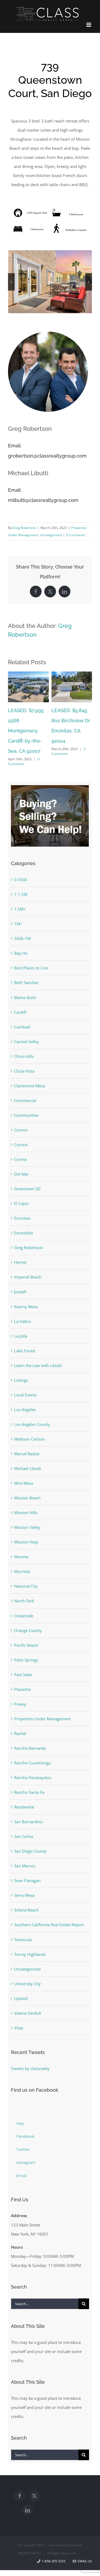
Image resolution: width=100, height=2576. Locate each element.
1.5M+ (20, 893)
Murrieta (22, 1555)
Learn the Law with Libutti (38, 1349)
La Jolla (21, 1320)
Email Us (84, 2545)
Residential (24, 1791)
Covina (20, 1143)
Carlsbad (22, 1011)
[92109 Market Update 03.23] (72, 674)
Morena (21, 1541)
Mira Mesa (24, 1467)
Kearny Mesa (26, 1291)
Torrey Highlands (30, 1938)
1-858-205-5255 (54, 2545)
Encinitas (22, 1202)
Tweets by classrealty (30, 2052)
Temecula (23, 1924)
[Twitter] (34, 2480)
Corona (21, 1128)
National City (26, 1570)
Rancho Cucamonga (32, 1747)
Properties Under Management (42, 1703)
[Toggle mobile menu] (89, 25)
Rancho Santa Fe (29, 1776)
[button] (11, 282)
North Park (24, 1585)
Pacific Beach (26, 1629)
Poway (20, 1688)
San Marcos (25, 1850)
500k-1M (22, 922)
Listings (21, 1364)
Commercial (25, 1084)
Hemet (20, 1246)
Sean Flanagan (27, 1864)
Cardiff (20, 996)
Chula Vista (24, 1055)
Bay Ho (21, 937)
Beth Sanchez (26, 966)
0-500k (21, 863)
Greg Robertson (24, 528)
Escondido (24, 1217)
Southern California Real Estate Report (49, 1909)
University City (27, 1968)
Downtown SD (27, 1173)
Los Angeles (25, 1393)
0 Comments (76, 535)
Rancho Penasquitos (33, 1761)
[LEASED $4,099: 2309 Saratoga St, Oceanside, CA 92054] (28, 674)
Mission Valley (27, 1511)
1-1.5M (21, 878)
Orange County (28, 1614)
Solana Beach (26, 1894)
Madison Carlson (29, 1423)
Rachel (20, 1717)
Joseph (20, 1276)
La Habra (22, 1305)
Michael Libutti (28, 1452)
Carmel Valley (27, 1026)
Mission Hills (26, 1496)
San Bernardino (28, 1806)
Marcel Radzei (27, 1438)
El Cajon (21, 1187)
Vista (19, 2012)
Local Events (25, 1379)
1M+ (18, 908)
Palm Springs (26, 1644)
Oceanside (24, 1600)
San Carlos (24, 1820)
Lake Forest (25, 1335)
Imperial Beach (28, 1261)
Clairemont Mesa (30, 1070)
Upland (21, 1982)
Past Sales (23, 1659)
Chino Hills (24, 1040)
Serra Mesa (24, 1879)
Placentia (22, 1673)
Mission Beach (27, 1482)
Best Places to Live (31, 952)
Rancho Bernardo (30, 1732)
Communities (26, 1099)
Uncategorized (51, 535)
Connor (21, 1114)
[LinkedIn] (27, 2494)
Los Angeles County (32, 1408)
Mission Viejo (26, 1526)
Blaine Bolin (25, 981)
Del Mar (21, 1158)
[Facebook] (20, 2480)
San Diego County (30, 1835)
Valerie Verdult (28, 1997)
